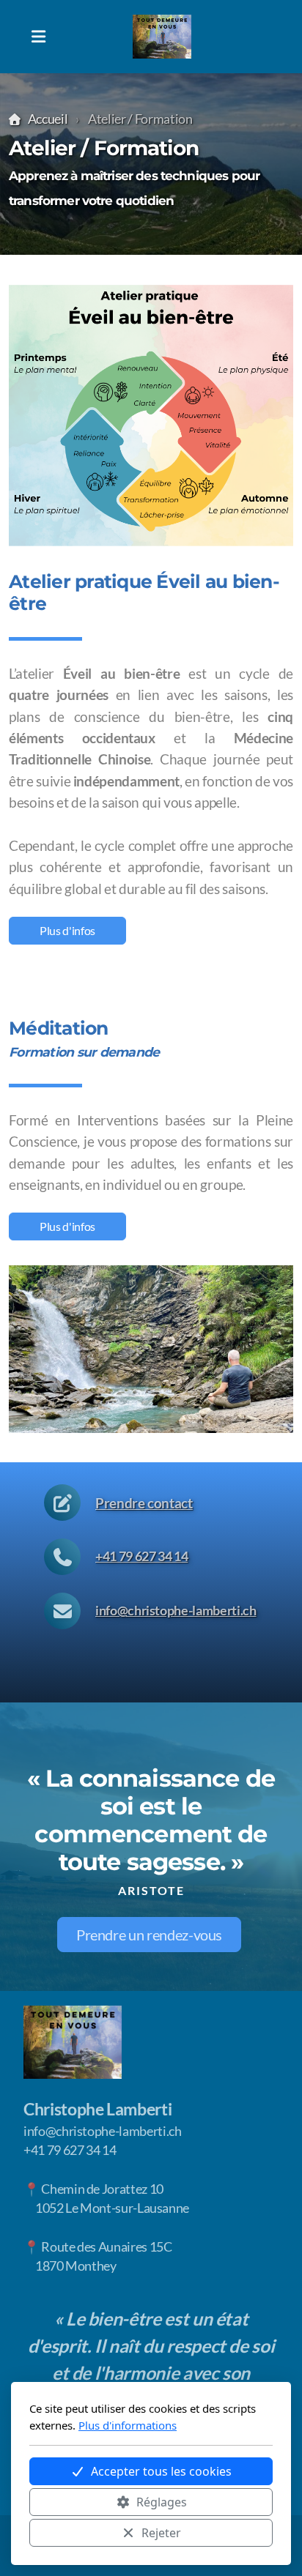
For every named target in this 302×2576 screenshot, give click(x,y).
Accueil (48, 119)
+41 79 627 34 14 (141, 1556)
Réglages (162, 2502)
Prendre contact (144, 1503)
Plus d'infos (67, 930)
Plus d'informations (128, 2425)
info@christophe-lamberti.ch (176, 1611)
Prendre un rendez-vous (149, 1935)
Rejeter (161, 2533)
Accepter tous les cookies (161, 2471)
